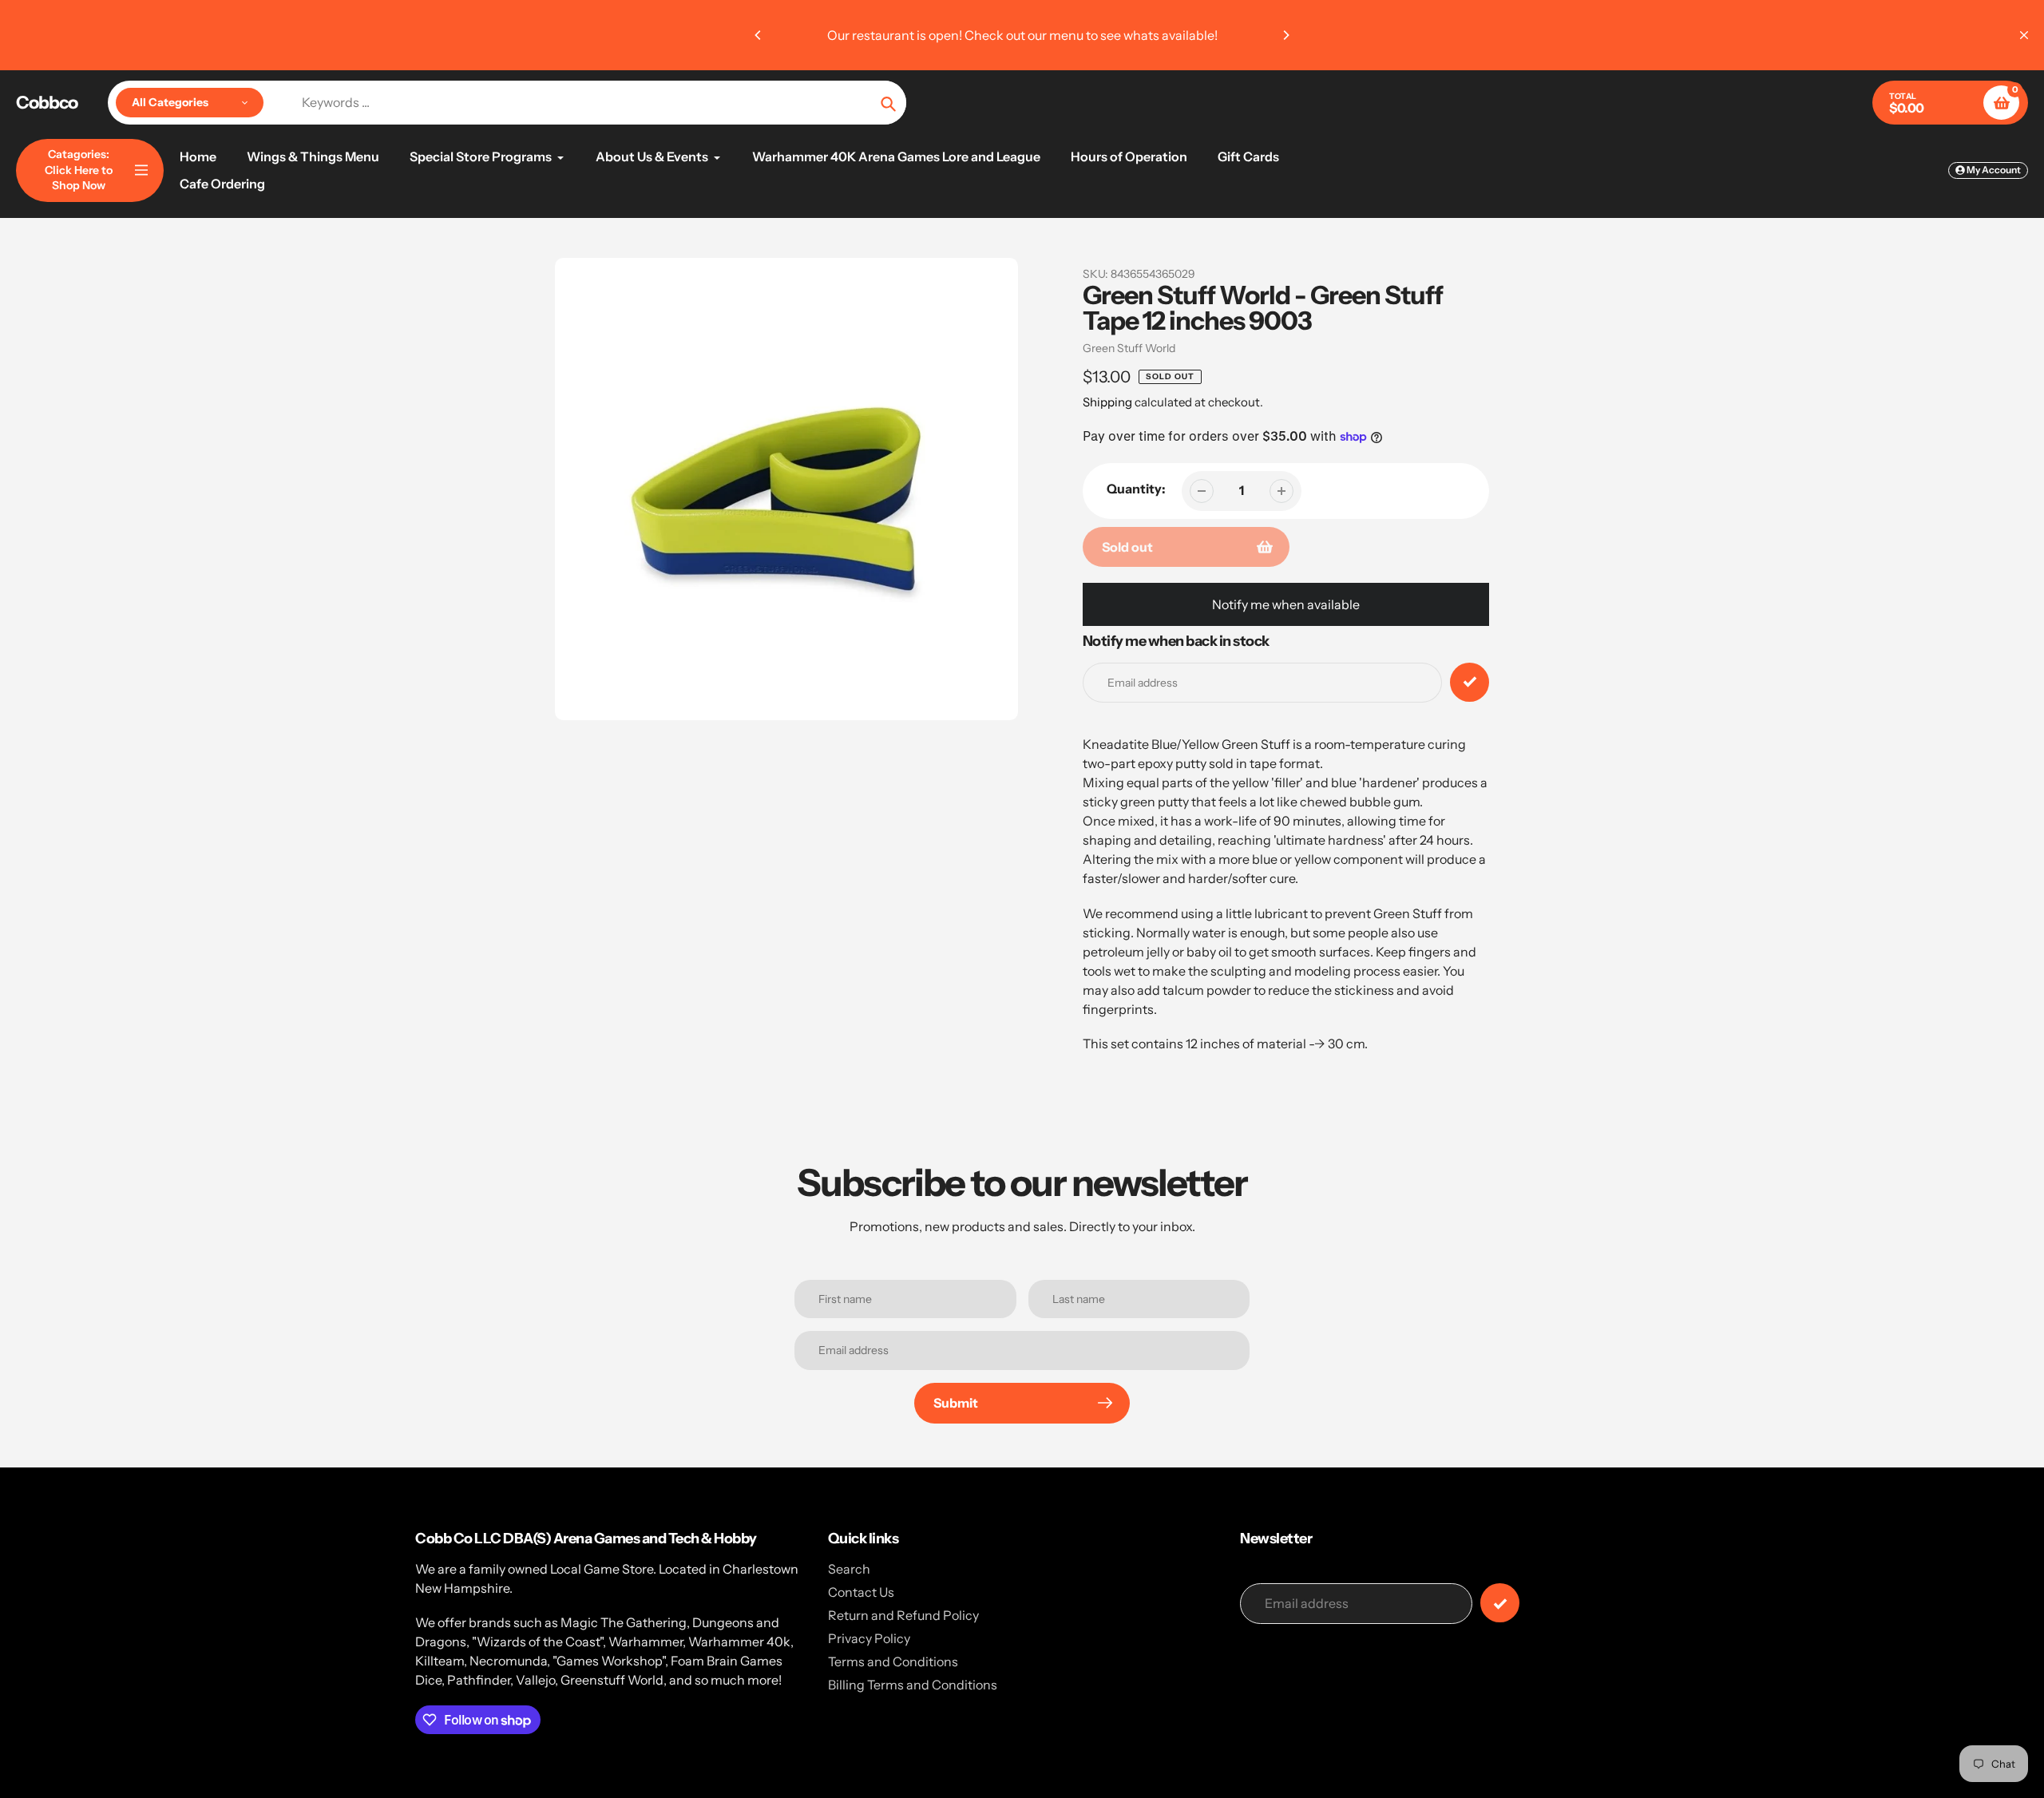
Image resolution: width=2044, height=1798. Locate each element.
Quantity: (1136, 489)
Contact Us (861, 1592)
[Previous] (759, 35)
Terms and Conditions (893, 1661)
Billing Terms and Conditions (913, 1685)
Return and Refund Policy (903, 1615)
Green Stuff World (1129, 348)
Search (849, 1569)
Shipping (1107, 402)
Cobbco (47, 103)
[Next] (1285, 35)
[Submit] (1500, 1603)
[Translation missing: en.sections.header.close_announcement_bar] (2024, 35)
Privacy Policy (869, 1638)
